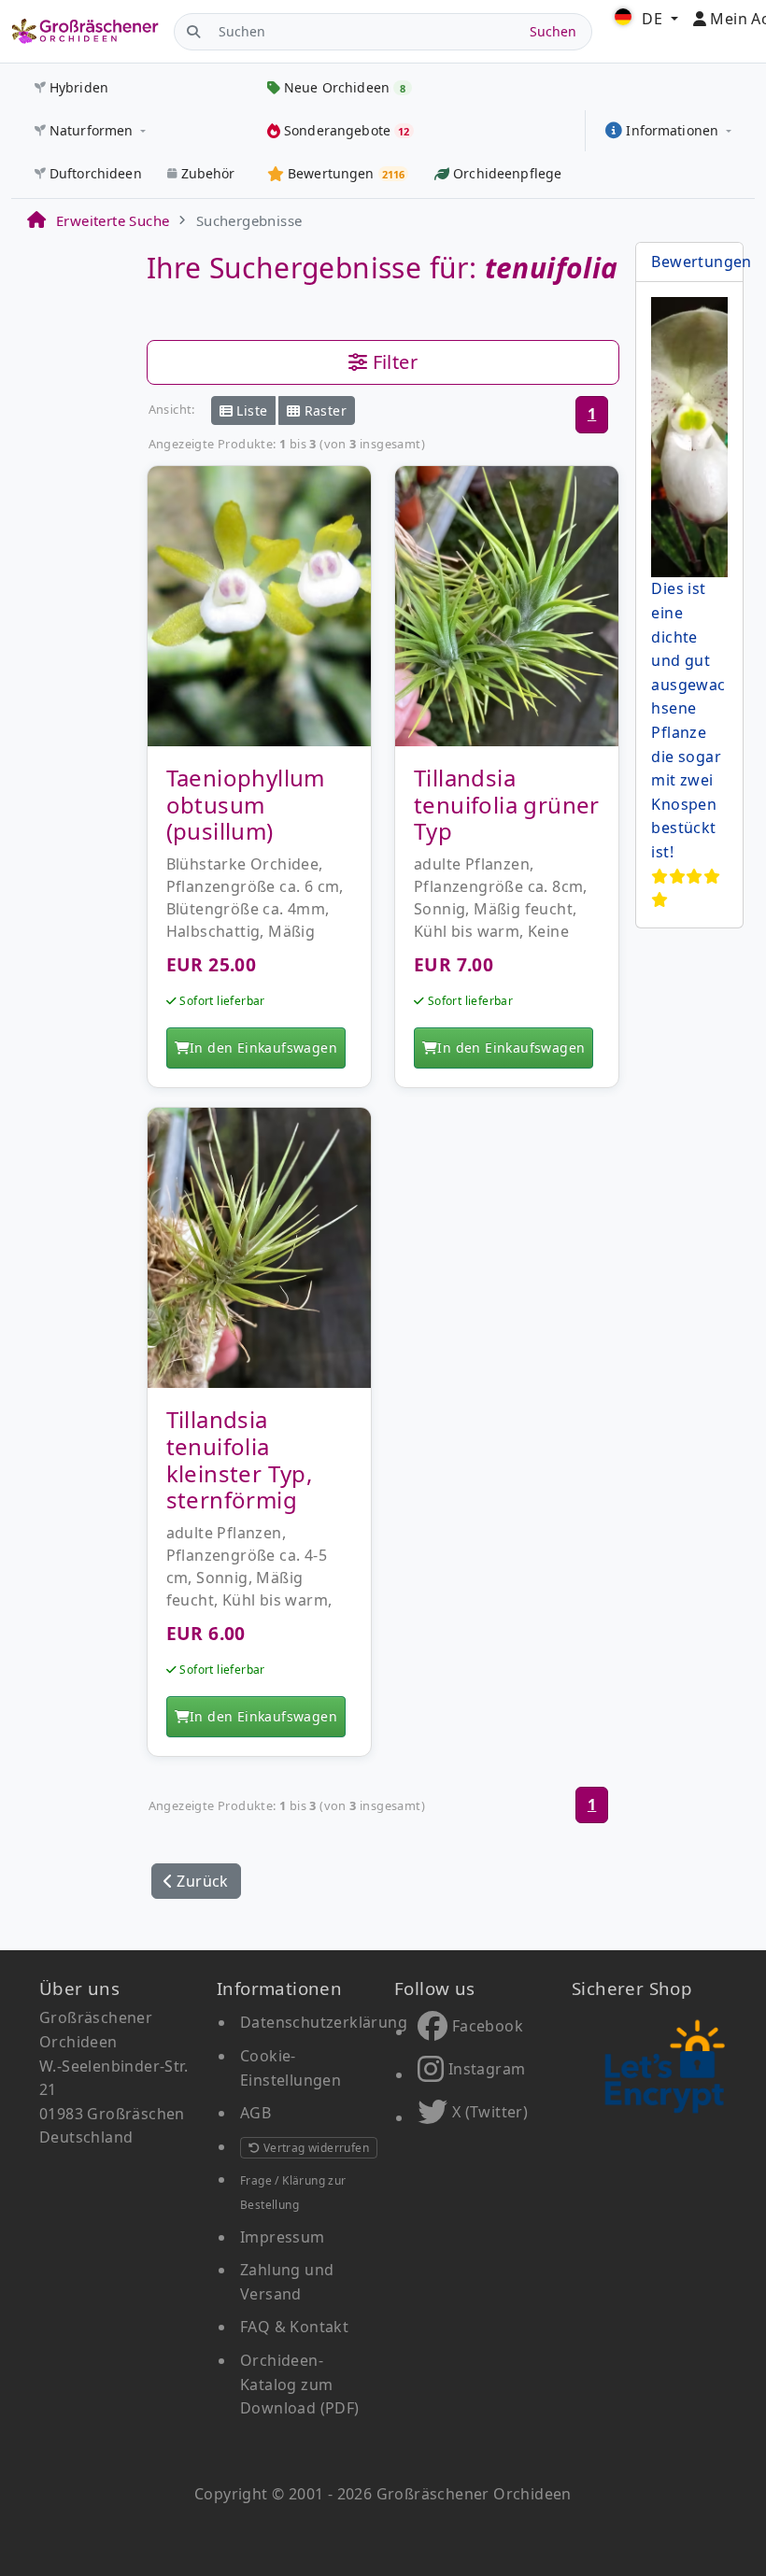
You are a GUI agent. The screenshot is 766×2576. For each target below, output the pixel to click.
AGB (255, 2113)
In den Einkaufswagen (263, 1047)
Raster (323, 410)
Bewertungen (701, 262)
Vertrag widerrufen (314, 2148)
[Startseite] (35, 220)
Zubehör (208, 173)
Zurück (201, 1881)
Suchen (553, 31)
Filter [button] (392, 362)
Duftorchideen (96, 173)
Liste (250, 410)
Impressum (283, 2237)
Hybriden (79, 87)
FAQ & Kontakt (294, 2327)
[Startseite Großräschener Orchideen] (85, 31)
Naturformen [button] (92, 130)
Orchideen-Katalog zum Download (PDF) (300, 2384)
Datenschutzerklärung (324, 2022)
